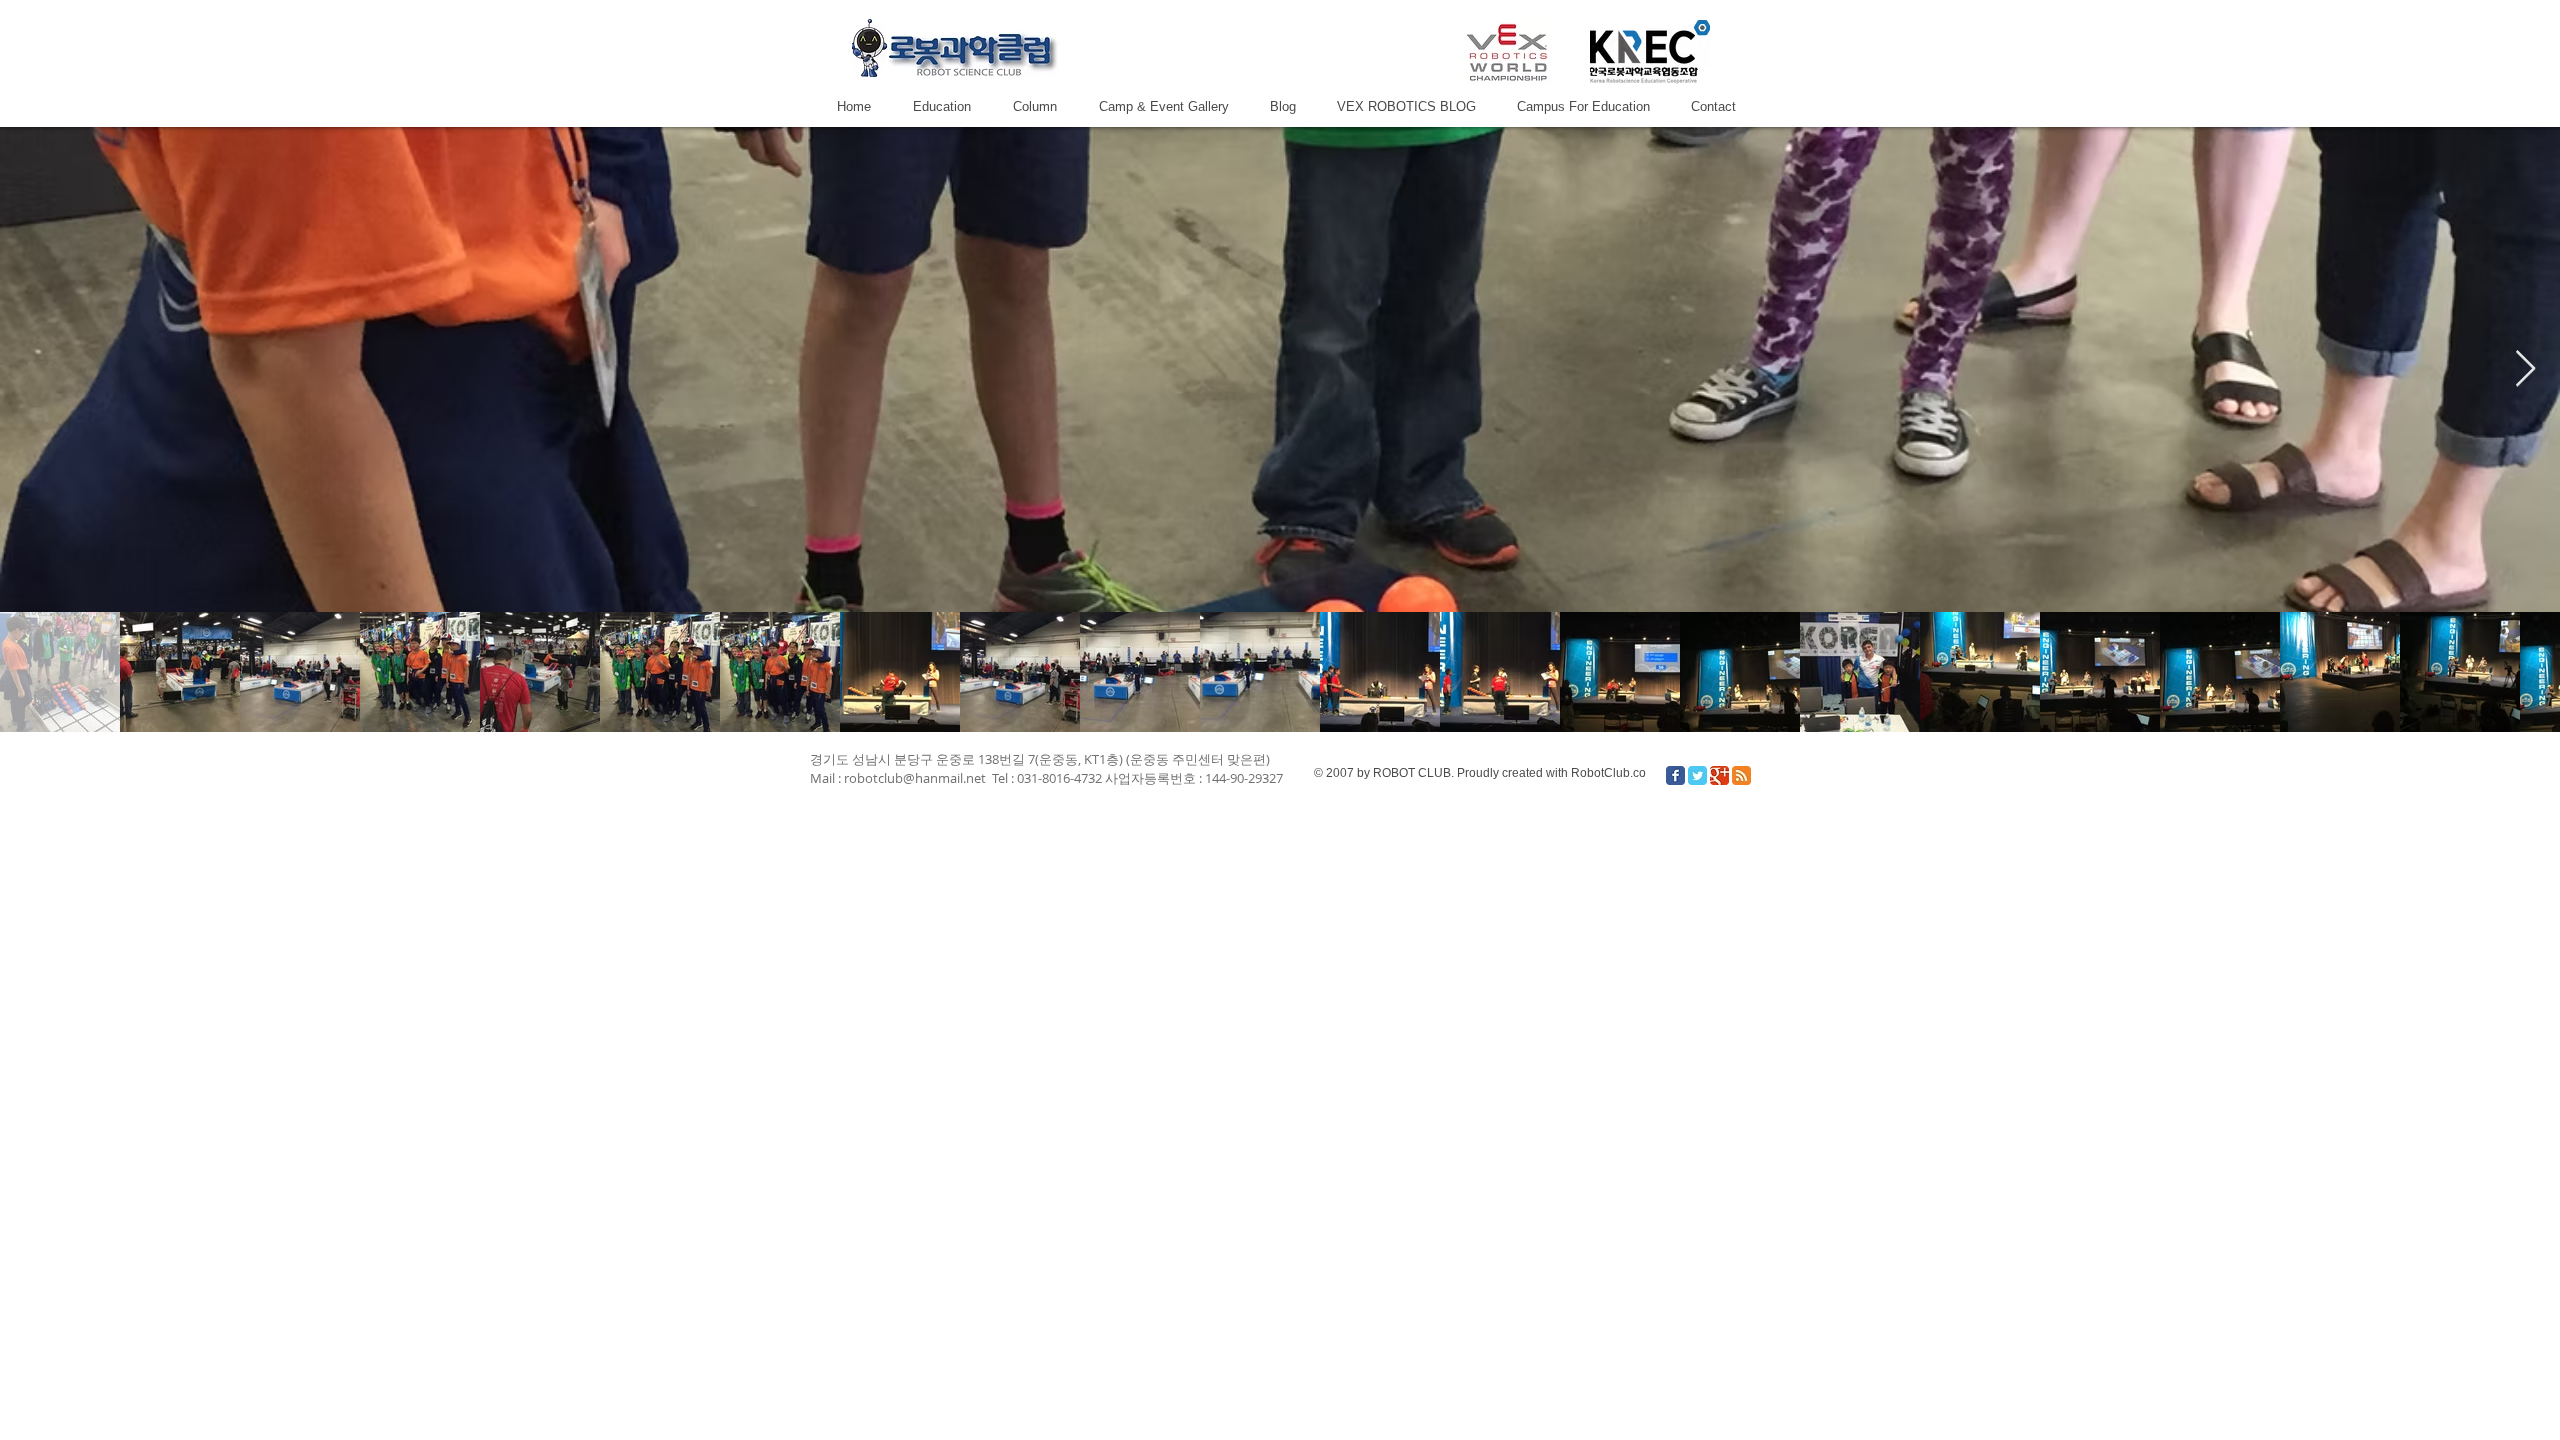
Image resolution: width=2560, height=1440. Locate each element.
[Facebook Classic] (1675, 775)
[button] (1163, 106)
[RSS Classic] (1741, 775)
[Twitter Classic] (1697, 775)
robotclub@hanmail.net (915, 778)
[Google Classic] (1719, 775)
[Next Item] (2525, 369)
